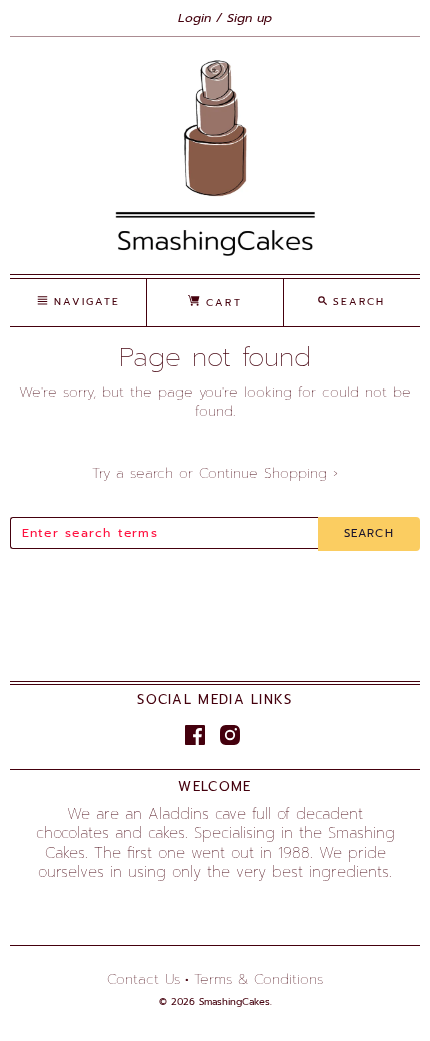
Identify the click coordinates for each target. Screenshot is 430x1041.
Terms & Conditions (258, 979)
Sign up (249, 18)
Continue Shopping (268, 473)
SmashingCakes (234, 1002)
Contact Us (143, 979)
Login (194, 18)
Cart (220, 302)
